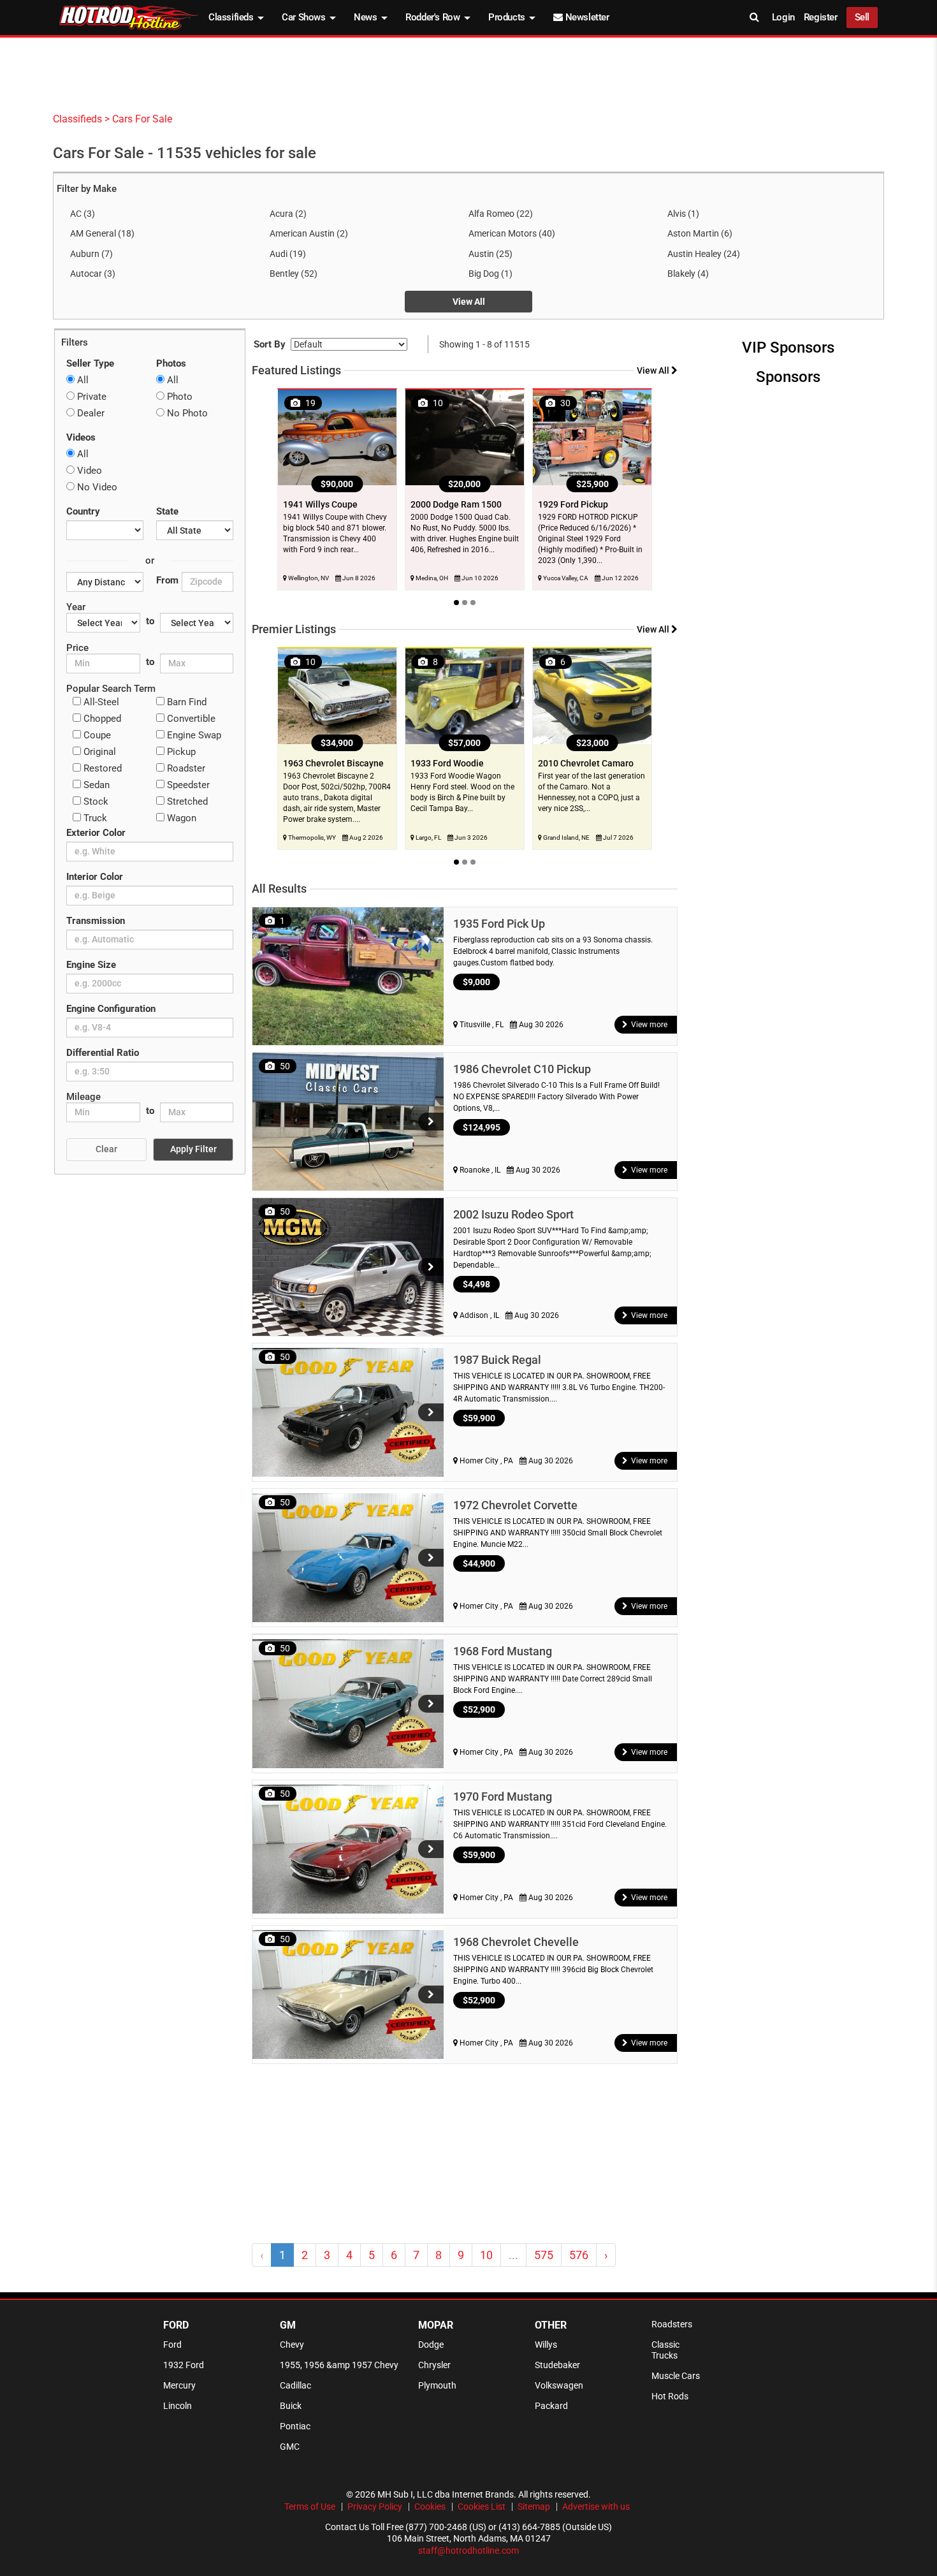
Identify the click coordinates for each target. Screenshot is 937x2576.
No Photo (186, 413)
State (167, 511)
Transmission (96, 921)
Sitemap (534, 2506)
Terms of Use (310, 2506)
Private (91, 397)
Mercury (179, 2385)
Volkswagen (559, 2385)
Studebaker (557, 2365)
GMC (290, 2447)
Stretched (186, 801)
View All (469, 302)
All (82, 380)
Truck (94, 818)
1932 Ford (184, 2365)
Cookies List (482, 2506)
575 (544, 2255)
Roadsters (672, 2324)
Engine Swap (193, 735)
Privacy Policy (375, 2506)
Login (783, 17)
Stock (95, 801)
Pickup (180, 752)
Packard (551, 2406)
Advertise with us (596, 2506)
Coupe (96, 735)
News (367, 17)
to (150, 621)
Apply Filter (193, 1149)
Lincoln (178, 2406)
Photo (178, 397)
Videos (81, 437)
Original (98, 752)
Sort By (270, 344)
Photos (171, 363)
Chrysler (434, 2365)
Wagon (180, 818)
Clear (106, 1149)
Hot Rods (670, 2396)
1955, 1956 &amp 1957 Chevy (339, 2365)
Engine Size (91, 965)
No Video (96, 487)
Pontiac (295, 2426)
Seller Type (90, 363)
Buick (291, 2406)
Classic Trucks (665, 2350)
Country (83, 511)
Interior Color (95, 877)
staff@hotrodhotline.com (468, 2550)
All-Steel (100, 702)
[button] (431, 1122)
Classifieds (232, 17)
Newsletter (586, 17)
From (167, 580)
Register (821, 17)
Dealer (90, 413)
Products (508, 17)
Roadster (185, 768)
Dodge (431, 2345)
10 (486, 2255)
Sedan (95, 785)
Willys (546, 2345)
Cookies (430, 2506)
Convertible (190, 719)
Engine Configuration (111, 1009)
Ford (172, 2345)
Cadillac (295, 2385)
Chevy (292, 2345)
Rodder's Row (434, 17)
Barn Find (185, 702)
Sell (862, 17)
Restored (101, 768)
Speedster (187, 785)
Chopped (101, 719)
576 (579, 2255)
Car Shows (305, 17)
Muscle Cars (676, 2376)
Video (88, 471)
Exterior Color (96, 833)
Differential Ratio (103, 1053)
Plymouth (437, 2385)
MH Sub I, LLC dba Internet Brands (446, 2494)
